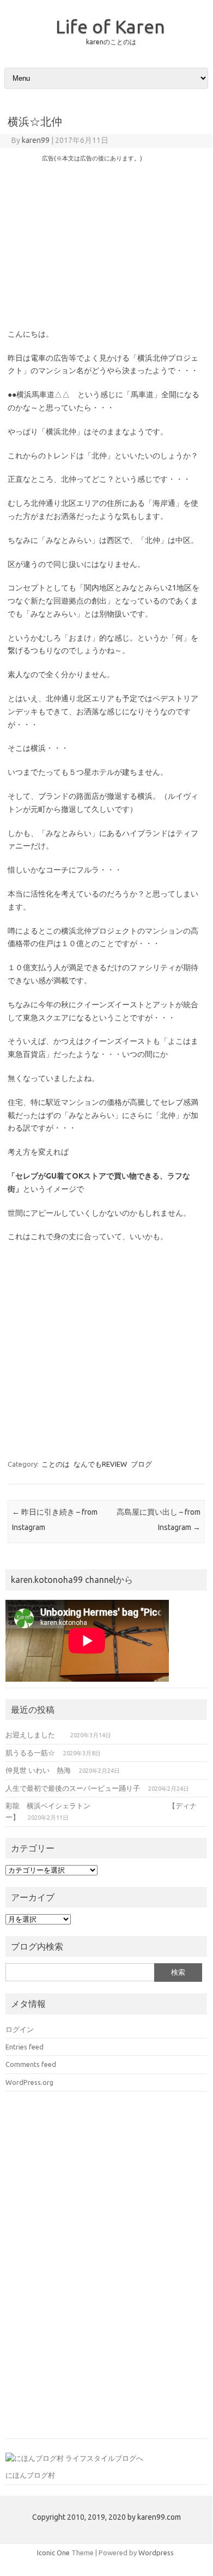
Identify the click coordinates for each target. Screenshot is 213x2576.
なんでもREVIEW (100, 1464)
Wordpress (156, 2553)
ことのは (56, 1464)
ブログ (141, 1464)
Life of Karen (110, 26)
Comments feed (31, 2064)
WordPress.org (29, 2082)
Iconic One (53, 2553)
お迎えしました (34, 1735)
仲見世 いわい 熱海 (38, 1770)
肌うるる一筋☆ (30, 1753)
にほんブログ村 (30, 2475)
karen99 (36, 140)
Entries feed (25, 2047)
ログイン (20, 2029)
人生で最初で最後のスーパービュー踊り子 (73, 1788)
